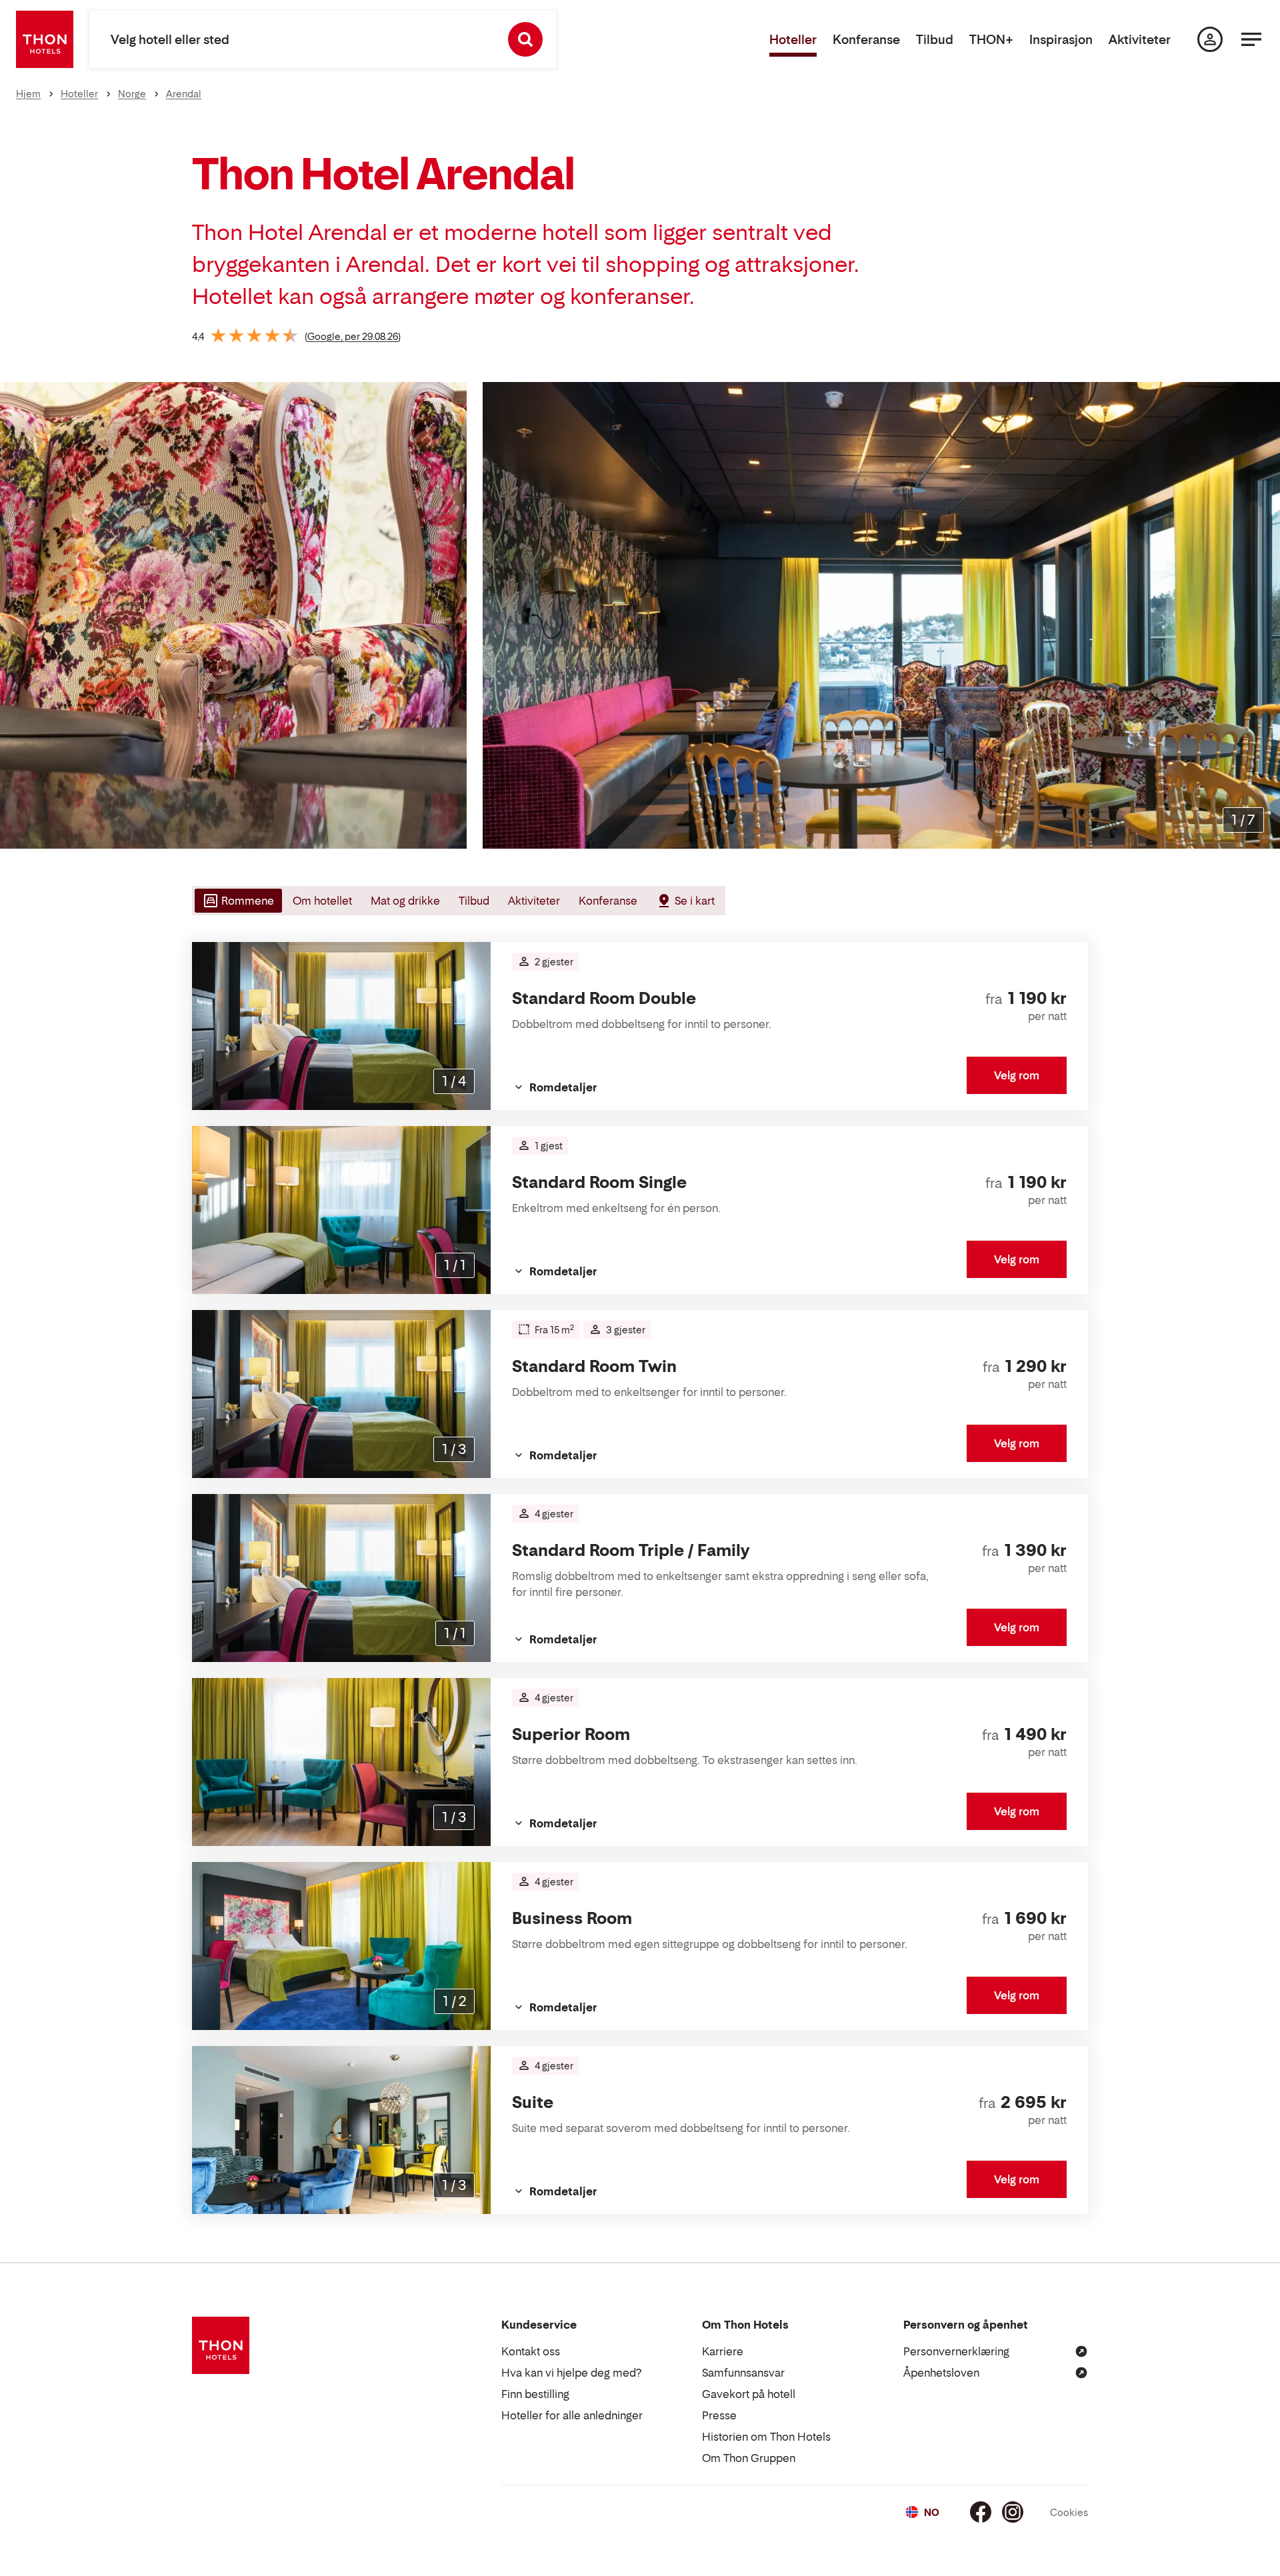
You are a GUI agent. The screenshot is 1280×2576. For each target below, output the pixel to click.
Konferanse (866, 40)
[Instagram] (1013, 2512)
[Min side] (1210, 39)
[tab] (237, 901)
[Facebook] (981, 2512)
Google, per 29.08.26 (353, 336)
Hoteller (793, 40)
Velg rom (1017, 1075)
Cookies (1069, 2512)
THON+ (991, 40)
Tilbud (935, 40)
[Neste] (1265, 615)
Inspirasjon (1061, 40)
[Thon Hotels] (45, 39)
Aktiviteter (1140, 40)
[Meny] (1251, 39)
